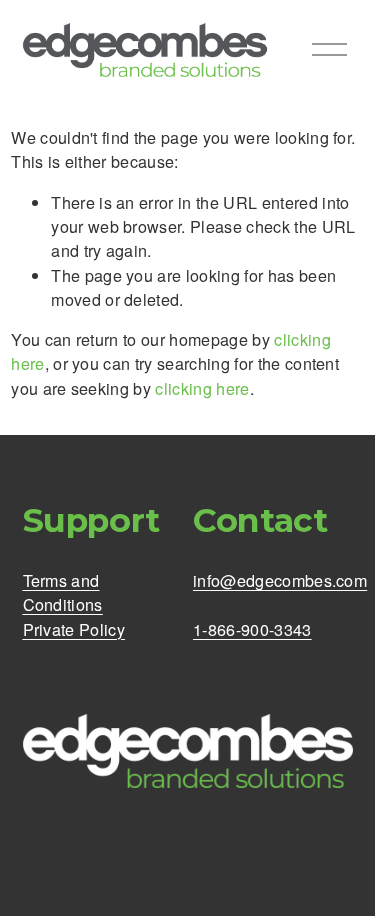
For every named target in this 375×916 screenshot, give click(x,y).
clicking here (202, 388)
